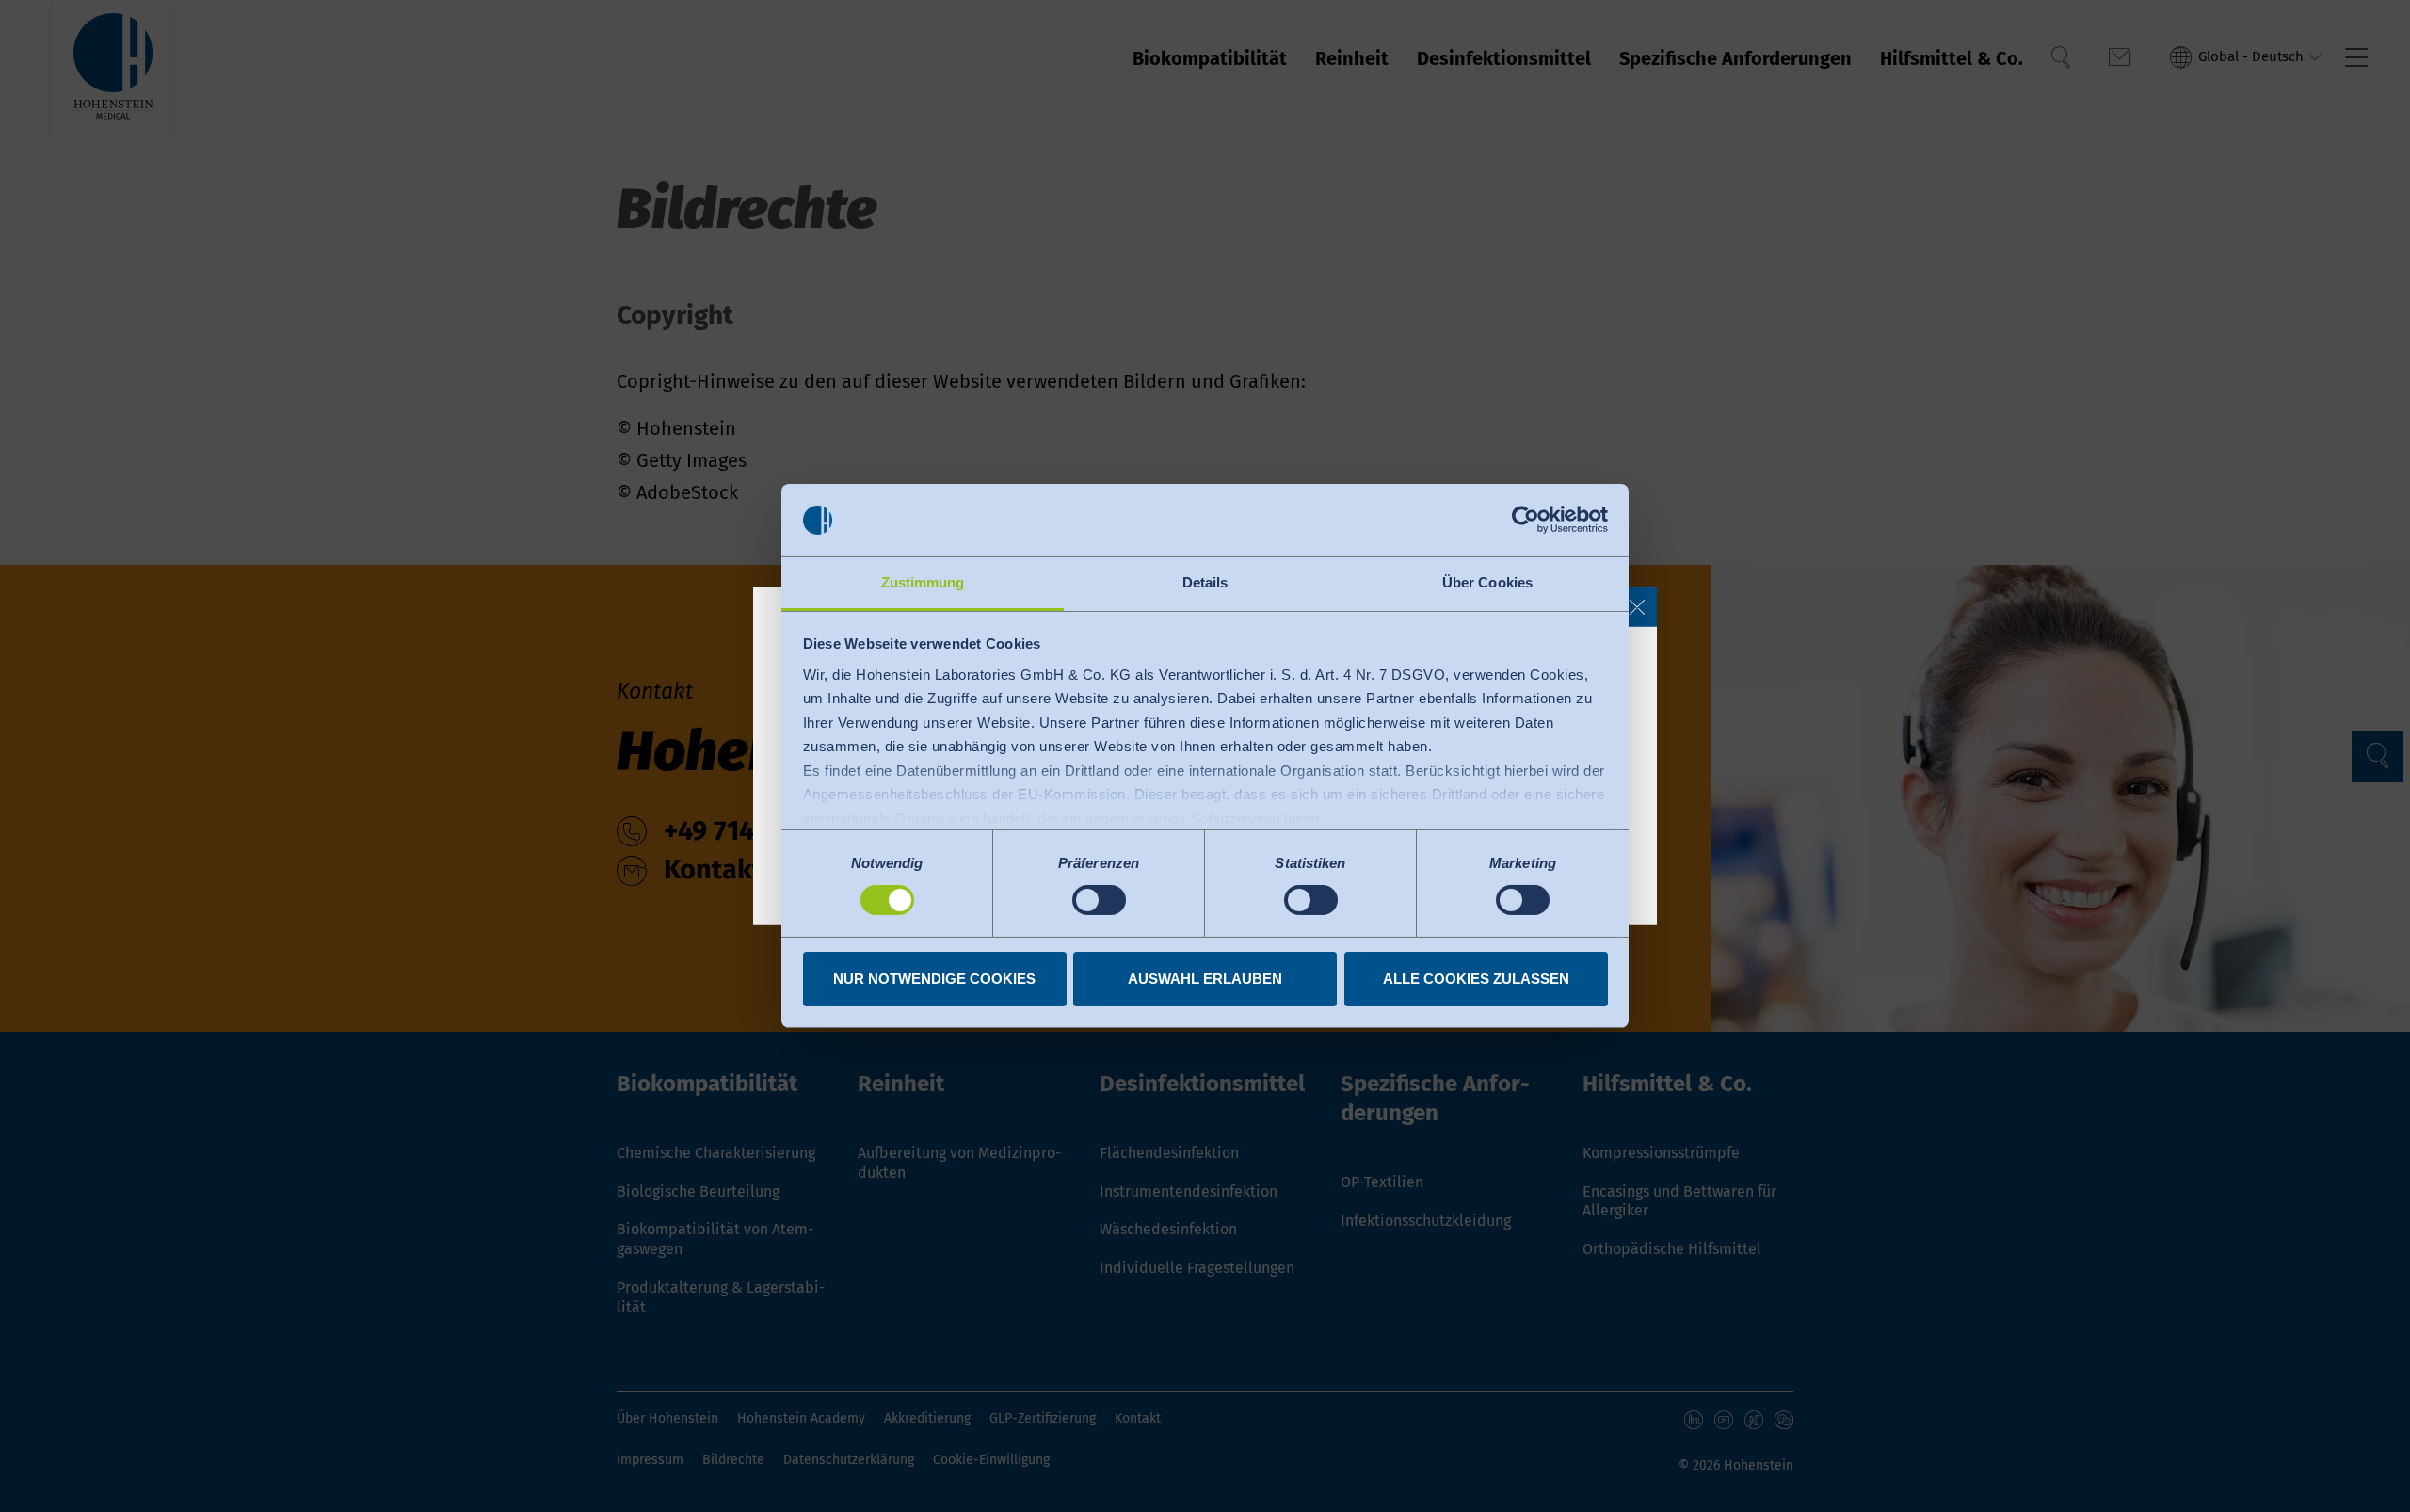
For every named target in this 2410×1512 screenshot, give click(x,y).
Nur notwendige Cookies (934, 979)
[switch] (1099, 900)
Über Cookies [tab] (1487, 582)
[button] (1637, 607)
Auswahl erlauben (1205, 979)
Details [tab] (1205, 582)
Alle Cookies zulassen (1476, 979)
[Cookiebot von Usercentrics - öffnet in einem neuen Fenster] (1526, 520)
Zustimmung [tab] (923, 582)
